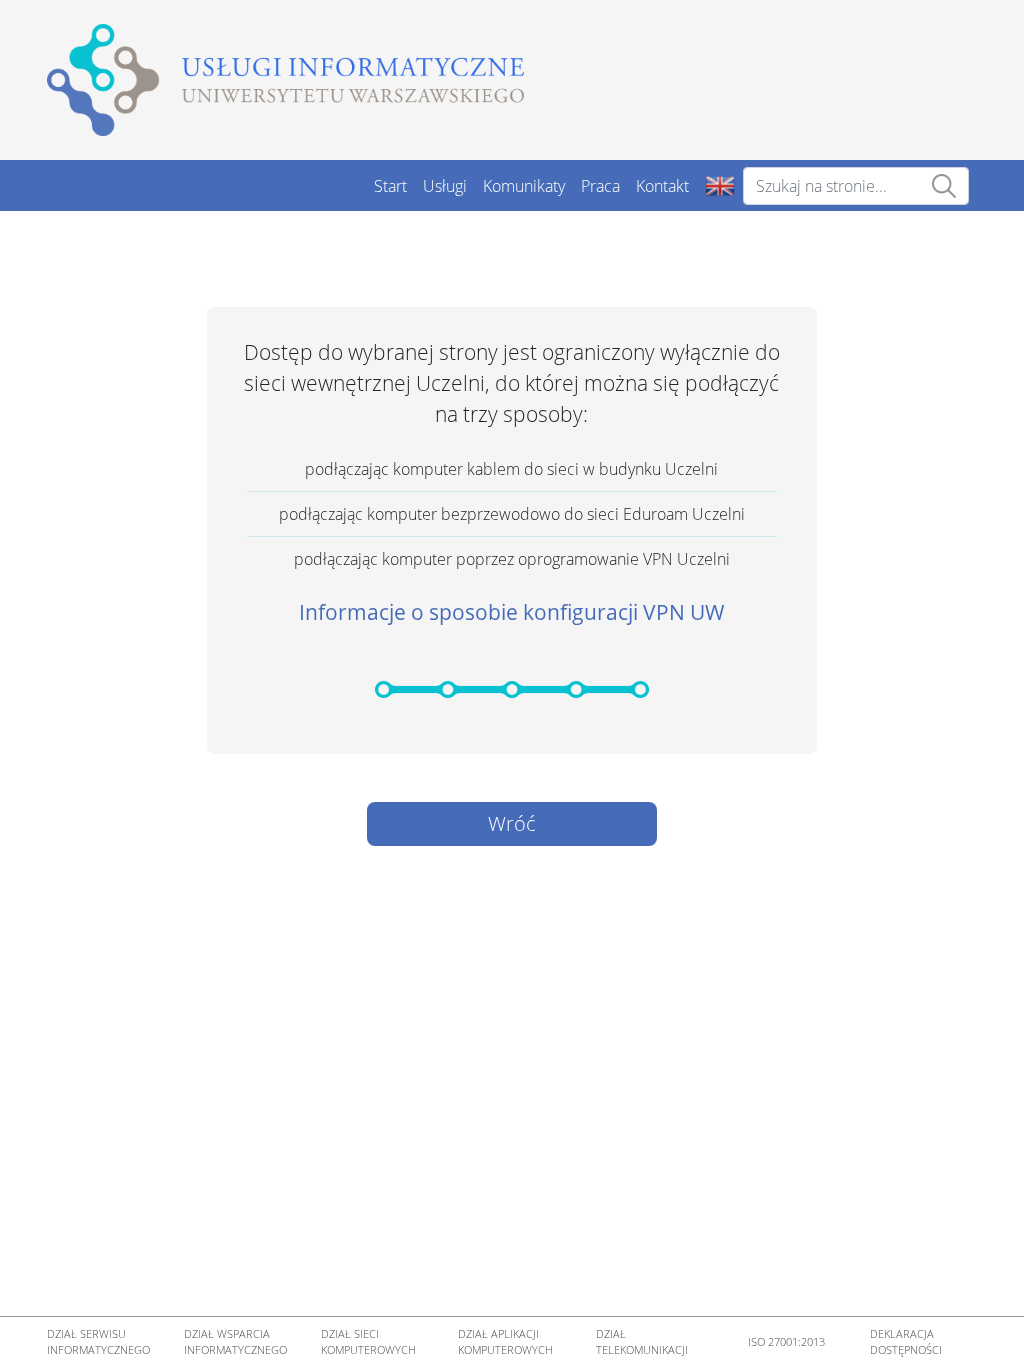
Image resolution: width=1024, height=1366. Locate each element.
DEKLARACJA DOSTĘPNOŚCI (906, 1342)
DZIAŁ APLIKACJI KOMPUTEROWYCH (505, 1342)
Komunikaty (524, 186)
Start (390, 186)
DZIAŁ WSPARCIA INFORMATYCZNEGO (235, 1342)
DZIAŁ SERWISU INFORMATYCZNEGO (98, 1342)
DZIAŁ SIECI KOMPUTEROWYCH (368, 1342)
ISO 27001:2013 (786, 1342)
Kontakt (662, 186)
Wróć (512, 823)
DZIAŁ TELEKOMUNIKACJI (642, 1342)
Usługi (445, 186)
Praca (600, 186)
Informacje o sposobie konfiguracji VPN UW (511, 612)
